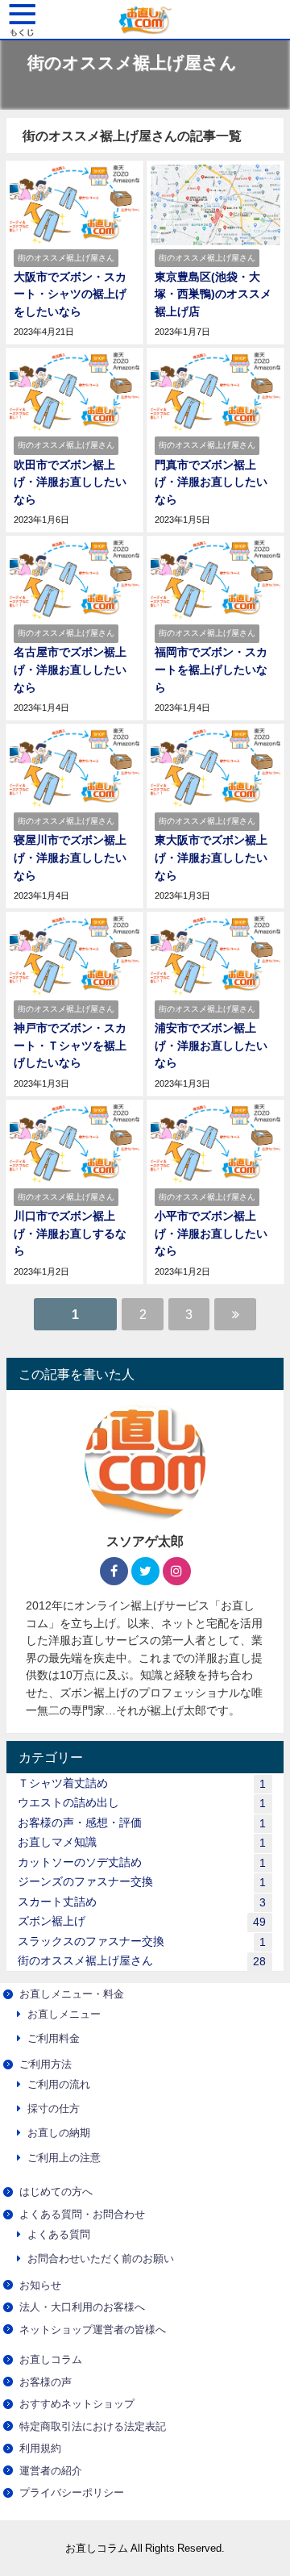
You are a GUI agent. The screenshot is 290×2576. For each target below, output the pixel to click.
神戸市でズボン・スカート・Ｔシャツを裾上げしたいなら (70, 1045)
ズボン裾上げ (142, 1921)
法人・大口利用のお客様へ (82, 2307)
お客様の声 (46, 2382)
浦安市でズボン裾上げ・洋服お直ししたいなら (211, 1045)
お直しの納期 (59, 2133)
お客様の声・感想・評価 (142, 1823)
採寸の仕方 (54, 2108)
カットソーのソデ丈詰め (142, 1862)
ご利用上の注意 (64, 2158)
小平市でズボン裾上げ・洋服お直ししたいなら (211, 1233)
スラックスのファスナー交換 (142, 1941)
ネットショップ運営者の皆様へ (93, 2330)
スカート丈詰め (142, 1902)
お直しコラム (51, 2359)
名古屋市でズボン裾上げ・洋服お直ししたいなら (70, 669)
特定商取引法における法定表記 (93, 2426)
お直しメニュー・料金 (72, 1994)
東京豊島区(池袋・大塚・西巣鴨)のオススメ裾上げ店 (213, 294)
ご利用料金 (54, 2038)
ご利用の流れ (59, 2084)
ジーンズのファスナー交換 (142, 1882)
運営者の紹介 (51, 2471)
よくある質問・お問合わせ (82, 2214)
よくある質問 (59, 2234)
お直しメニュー (64, 2014)
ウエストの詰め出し (142, 1803)
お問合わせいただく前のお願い (101, 2259)
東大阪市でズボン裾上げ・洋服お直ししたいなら (211, 857)
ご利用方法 (46, 2064)
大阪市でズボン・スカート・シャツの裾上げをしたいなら (70, 294)
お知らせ (40, 2285)
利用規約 (40, 2448)
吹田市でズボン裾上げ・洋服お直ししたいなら (70, 482)
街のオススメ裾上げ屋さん (142, 1961)
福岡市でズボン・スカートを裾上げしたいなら (211, 669)
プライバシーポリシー (72, 2492)
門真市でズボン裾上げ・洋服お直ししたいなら (211, 482)
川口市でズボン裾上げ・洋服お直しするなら (70, 1233)
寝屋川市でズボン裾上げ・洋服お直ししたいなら (70, 857)
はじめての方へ (56, 2192)
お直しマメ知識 (142, 1842)
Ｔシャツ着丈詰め (142, 1783)
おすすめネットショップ (77, 2404)
